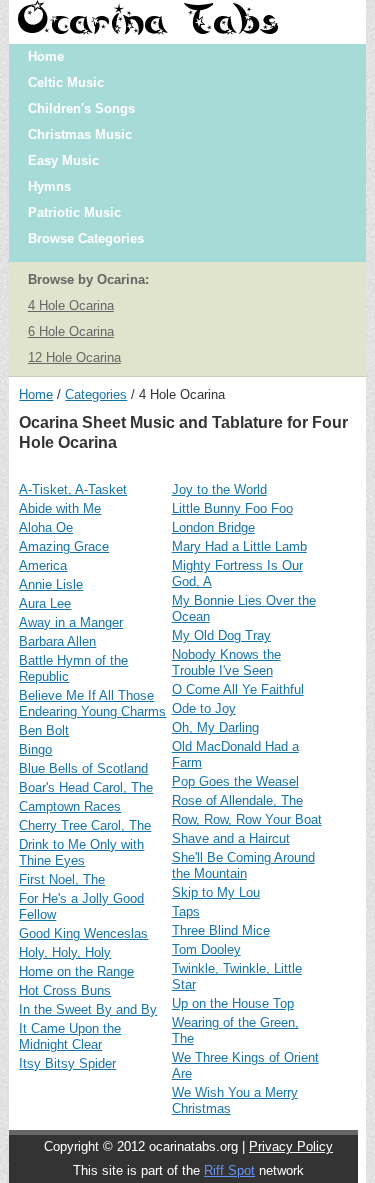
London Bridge (213, 527)
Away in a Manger (71, 622)
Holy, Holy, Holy (65, 952)
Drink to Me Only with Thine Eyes (81, 852)
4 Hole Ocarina (71, 305)
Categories (96, 394)
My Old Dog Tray (221, 635)
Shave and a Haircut (231, 838)
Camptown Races (70, 806)
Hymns (49, 186)
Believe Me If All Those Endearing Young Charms (92, 703)
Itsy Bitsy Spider (67, 1063)
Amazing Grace (64, 546)
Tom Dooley (206, 949)
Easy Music (63, 160)
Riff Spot (229, 1170)
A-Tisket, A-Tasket (73, 489)
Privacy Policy (291, 1146)
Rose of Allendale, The (237, 800)
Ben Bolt (44, 730)
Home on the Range (76, 971)
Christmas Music (80, 134)
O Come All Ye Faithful (238, 689)
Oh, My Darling (215, 727)
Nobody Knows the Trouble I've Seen (226, 662)
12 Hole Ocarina (74, 357)
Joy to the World (219, 489)
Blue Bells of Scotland (83, 768)
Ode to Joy (204, 708)
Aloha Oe (46, 527)
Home (46, 56)
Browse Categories (86, 238)
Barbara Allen (57, 641)
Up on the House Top (233, 1003)
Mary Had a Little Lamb (239, 546)
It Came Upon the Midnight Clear (70, 1036)
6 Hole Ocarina (71, 331)
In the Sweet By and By (88, 1009)
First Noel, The (62, 879)
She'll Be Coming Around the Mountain (243, 865)
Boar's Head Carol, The (86, 787)
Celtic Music (66, 82)
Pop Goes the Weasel (235, 781)
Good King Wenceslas (83, 933)
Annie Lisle (51, 584)
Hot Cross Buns (65, 990)
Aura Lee (45, 603)
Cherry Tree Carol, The (85, 825)
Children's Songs (81, 108)
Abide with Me (60, 508)
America (43, 565)
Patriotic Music (74, 212)
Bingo (35, 749)
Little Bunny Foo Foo (232, 508)
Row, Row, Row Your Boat (247, 819)
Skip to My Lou (216, 892)
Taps (186, 911)
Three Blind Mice (221, 930)
